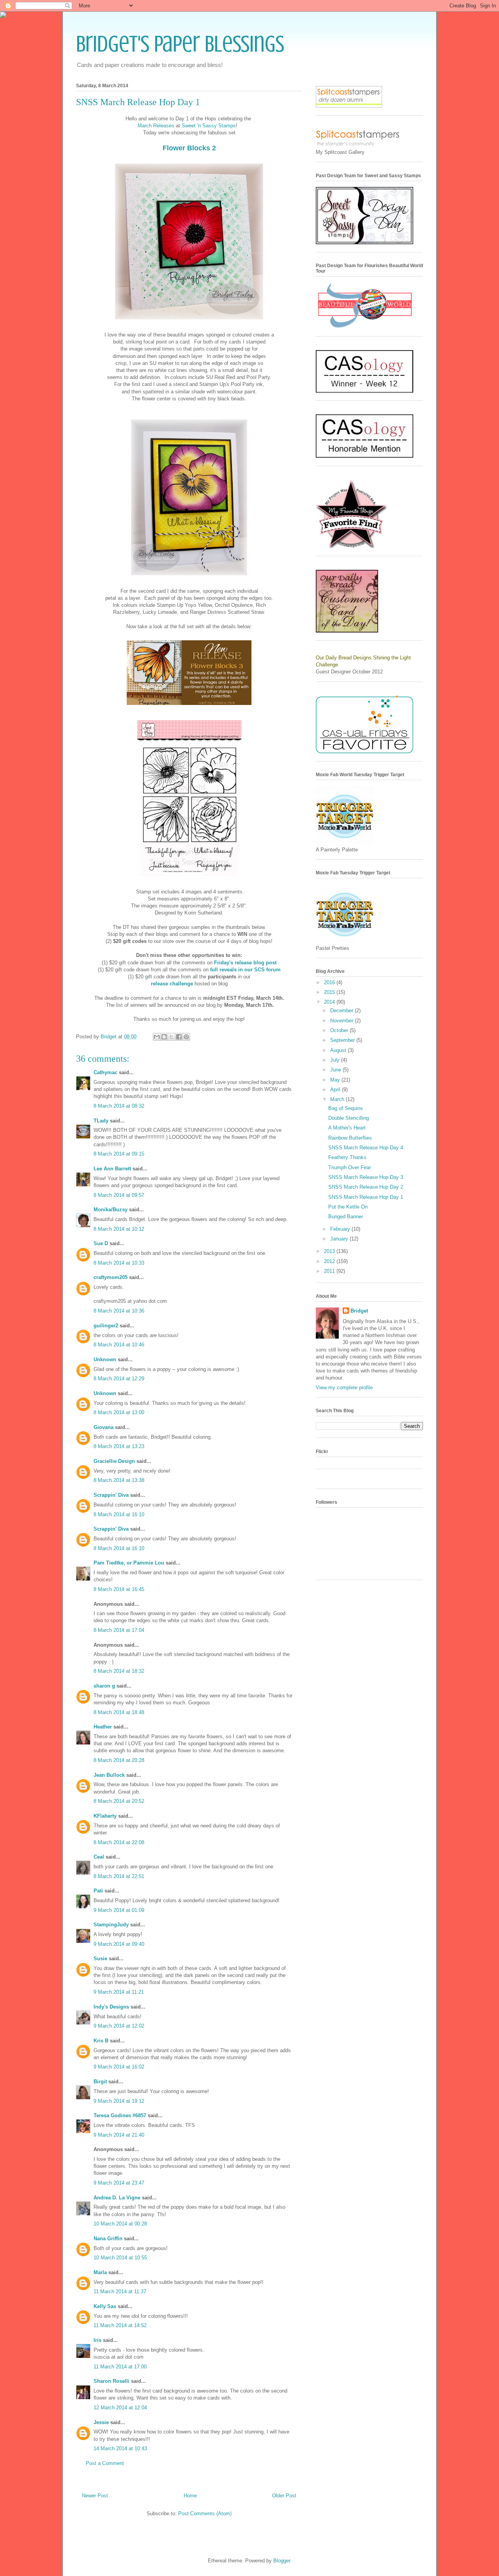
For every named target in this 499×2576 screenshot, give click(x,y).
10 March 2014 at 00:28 (120, 2224)
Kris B (101, 2041)
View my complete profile (344, 1388)
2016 (330, 982)
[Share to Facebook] (179, 1037)
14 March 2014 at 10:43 (120, 2448)
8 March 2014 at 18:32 (119, 1671)
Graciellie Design (114, 1461)
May (336, 1080)
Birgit (100, 2082)
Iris (97, 2340)
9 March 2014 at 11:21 (119, 1992)
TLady (101, 1121)
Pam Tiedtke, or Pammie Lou (129, 1563)
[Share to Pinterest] (186, 1037)
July (336, 1060)
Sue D (101, 1243)
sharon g (104, 1686)
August (339, 1050)
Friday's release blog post (245, 963)
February (341, 1229)
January (340, 1239)
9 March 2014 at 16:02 (119, 2067)
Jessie (101, 2422)
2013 (330, 1251)
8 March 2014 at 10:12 (119, 1229)
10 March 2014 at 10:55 (120, 2258)
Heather (103, 1727)
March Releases (156, 126)
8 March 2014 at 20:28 (119, 1760)
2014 (330, 1002)
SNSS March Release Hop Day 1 (366, 1197)
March (338, 1099)
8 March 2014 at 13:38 (119, 1480)
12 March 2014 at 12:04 (120, 2408)
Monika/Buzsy (111, 1210)
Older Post (284, 2496)
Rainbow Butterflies (350, 1138)
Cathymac (105, 1072)
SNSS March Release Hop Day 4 (366, 1148)
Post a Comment (105, 2463)
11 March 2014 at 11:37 (120, 2291)
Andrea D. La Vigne (117, 2198)
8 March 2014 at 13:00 (119, 1412)
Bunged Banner (346, 1217)
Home (190, 2496)
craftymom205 (111, 1277)
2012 (330, 1261)
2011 (330, 1271)
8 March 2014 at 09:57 (119, 1195)
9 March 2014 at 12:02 (119, 2026)
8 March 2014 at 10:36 (119, 1311)
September (343, 1040)
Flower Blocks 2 (189, 148)
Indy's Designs (111, 2007)
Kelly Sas (105, 2306)
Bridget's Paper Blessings (180, 44)
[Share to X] (172, 1037)
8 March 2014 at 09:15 (119, 1154)
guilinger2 (106, 1326)
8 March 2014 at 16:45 (119, 1589)
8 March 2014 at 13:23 (119, 1446)
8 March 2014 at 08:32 (119, 1106)
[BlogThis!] (164, 1037)
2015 (330, 992)
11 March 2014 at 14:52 (120, 2325)
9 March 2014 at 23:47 (119, 2183)
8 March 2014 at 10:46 (119, 1345)
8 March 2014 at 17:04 (119, 1630)
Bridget (359, 1311)
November (342, 1021)
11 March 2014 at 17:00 (120, 2367)
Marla (100, 2272)
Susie (100, 1958)
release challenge (172, 984)
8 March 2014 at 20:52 (119, 1801)
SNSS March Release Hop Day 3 (366, 1177)
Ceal (99, 1857)
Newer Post (95, 2496)
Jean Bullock (109, 1775)
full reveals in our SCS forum (245, 970)
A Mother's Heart (347, 1128)
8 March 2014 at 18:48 (119, 1712)
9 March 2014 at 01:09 (119, 1910)
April (336, 1090)
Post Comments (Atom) (205, 2513)
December (342, 1010)
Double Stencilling (349, 1118)
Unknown (105, 1359)
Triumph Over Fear (349, 1167)
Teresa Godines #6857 (120, 2115)
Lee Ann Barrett (112, 1169)
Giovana (104, 1427)
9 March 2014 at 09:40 (119, 1944)
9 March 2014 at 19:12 (119, 2101)
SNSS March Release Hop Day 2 (366, 1187)
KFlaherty (105, 1816)
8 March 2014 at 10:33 (119, 1263)
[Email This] (157, 1037)
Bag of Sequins (346, 1108)
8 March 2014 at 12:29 (119, 1379)
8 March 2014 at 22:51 (119, 1876)
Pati (98, 1891)
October (340, 1030)
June (336, 1070)
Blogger (282, 2561)
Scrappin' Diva (111, 1495)
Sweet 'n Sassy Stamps (209, 126)
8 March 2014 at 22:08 (119, 1842)
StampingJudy (111, 1925)
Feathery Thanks (347, 1157)
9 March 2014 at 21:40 (119, 2135)
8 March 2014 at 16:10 (119, 1514)
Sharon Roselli (111, 2381)
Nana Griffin (108, 2239)
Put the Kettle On (348, 1207)
